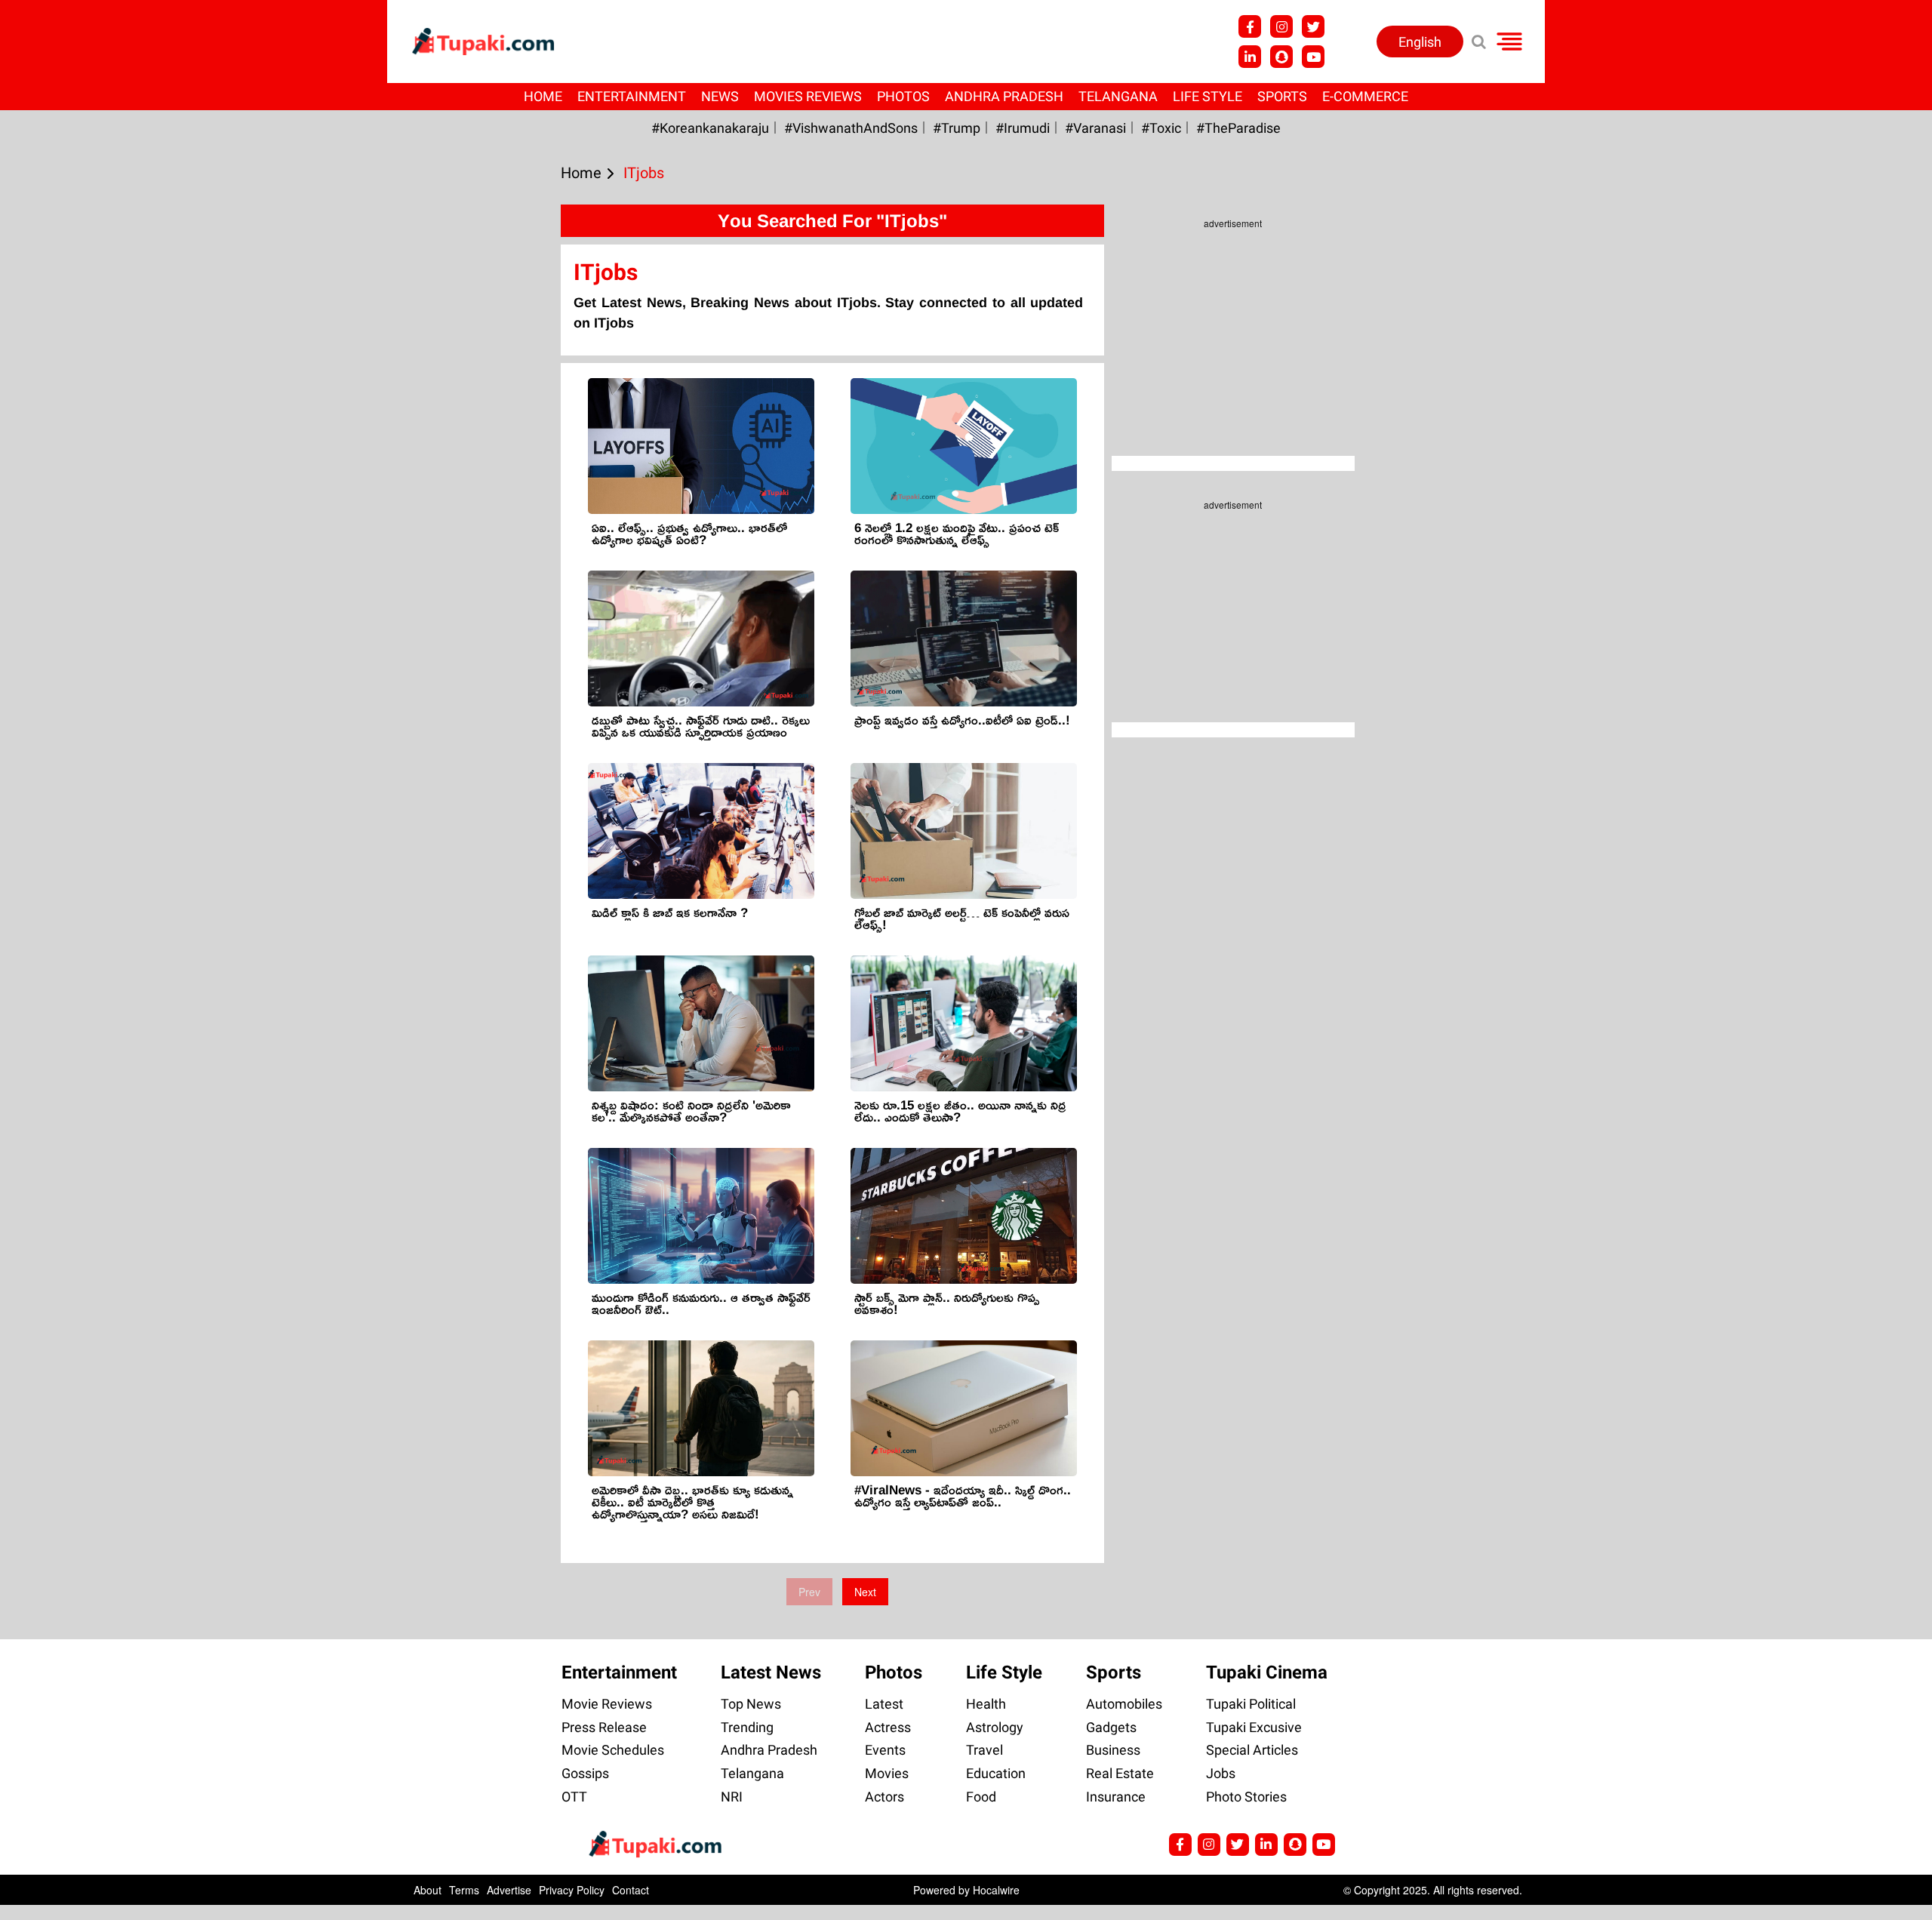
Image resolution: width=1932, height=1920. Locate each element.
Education (996, 1773)
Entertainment (632, 96)
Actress (888, 1727)
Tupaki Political (1251, 1704)
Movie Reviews (607, 1704)
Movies (887, 1773)
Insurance (1116, 1797)
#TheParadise (1238, 128)
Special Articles (1252, 1750)
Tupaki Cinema (1267, 1672)
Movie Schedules (613, 1750)
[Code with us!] (1281, 57)
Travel (984, 1750)
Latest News (771, 1672)
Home (543, 96)
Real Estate (1120, 1773)
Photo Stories (1246, 1797)
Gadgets (1111, 1727)
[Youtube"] (1313, 57)
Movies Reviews (808, 96)
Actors (884, 1797)
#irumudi (1023, 128)
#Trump (957, 128)
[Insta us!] (1281, 26)
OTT (574, 1797)
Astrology (995, 1727)
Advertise (509, 1890)
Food (981, 1797)
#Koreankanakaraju (710, 128)
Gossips (585, 1773)
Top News (751, 1704)
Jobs (1221, 1773)
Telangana (1118, 96)
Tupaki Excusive (1254, 1727)
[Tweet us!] (1313, 26)
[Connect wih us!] (1250, 57)
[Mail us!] (1324, 1845)
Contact (631, 1890)
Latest (884, 1704)
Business (1113, 1750)
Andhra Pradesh (1004, 96)
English (1420, 42)
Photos (903, 96)
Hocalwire (996, 1890)
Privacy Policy (572, 1890)
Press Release (604, 1727)
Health (986, 1704)
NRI (732, 1797)
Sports (1282, 96)
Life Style (1207, 96)
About (428, 1890)
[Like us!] (1250, 26)
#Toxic (1161, 128)
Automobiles (1124, 1704)
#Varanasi (1095, 128)
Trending (747, 1727)
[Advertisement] (68, 626)
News (720, 96)
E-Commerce (1365, 96)
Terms (464, 1890)
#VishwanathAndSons (851, 128)
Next (865, 1592)
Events (885, 1750)
